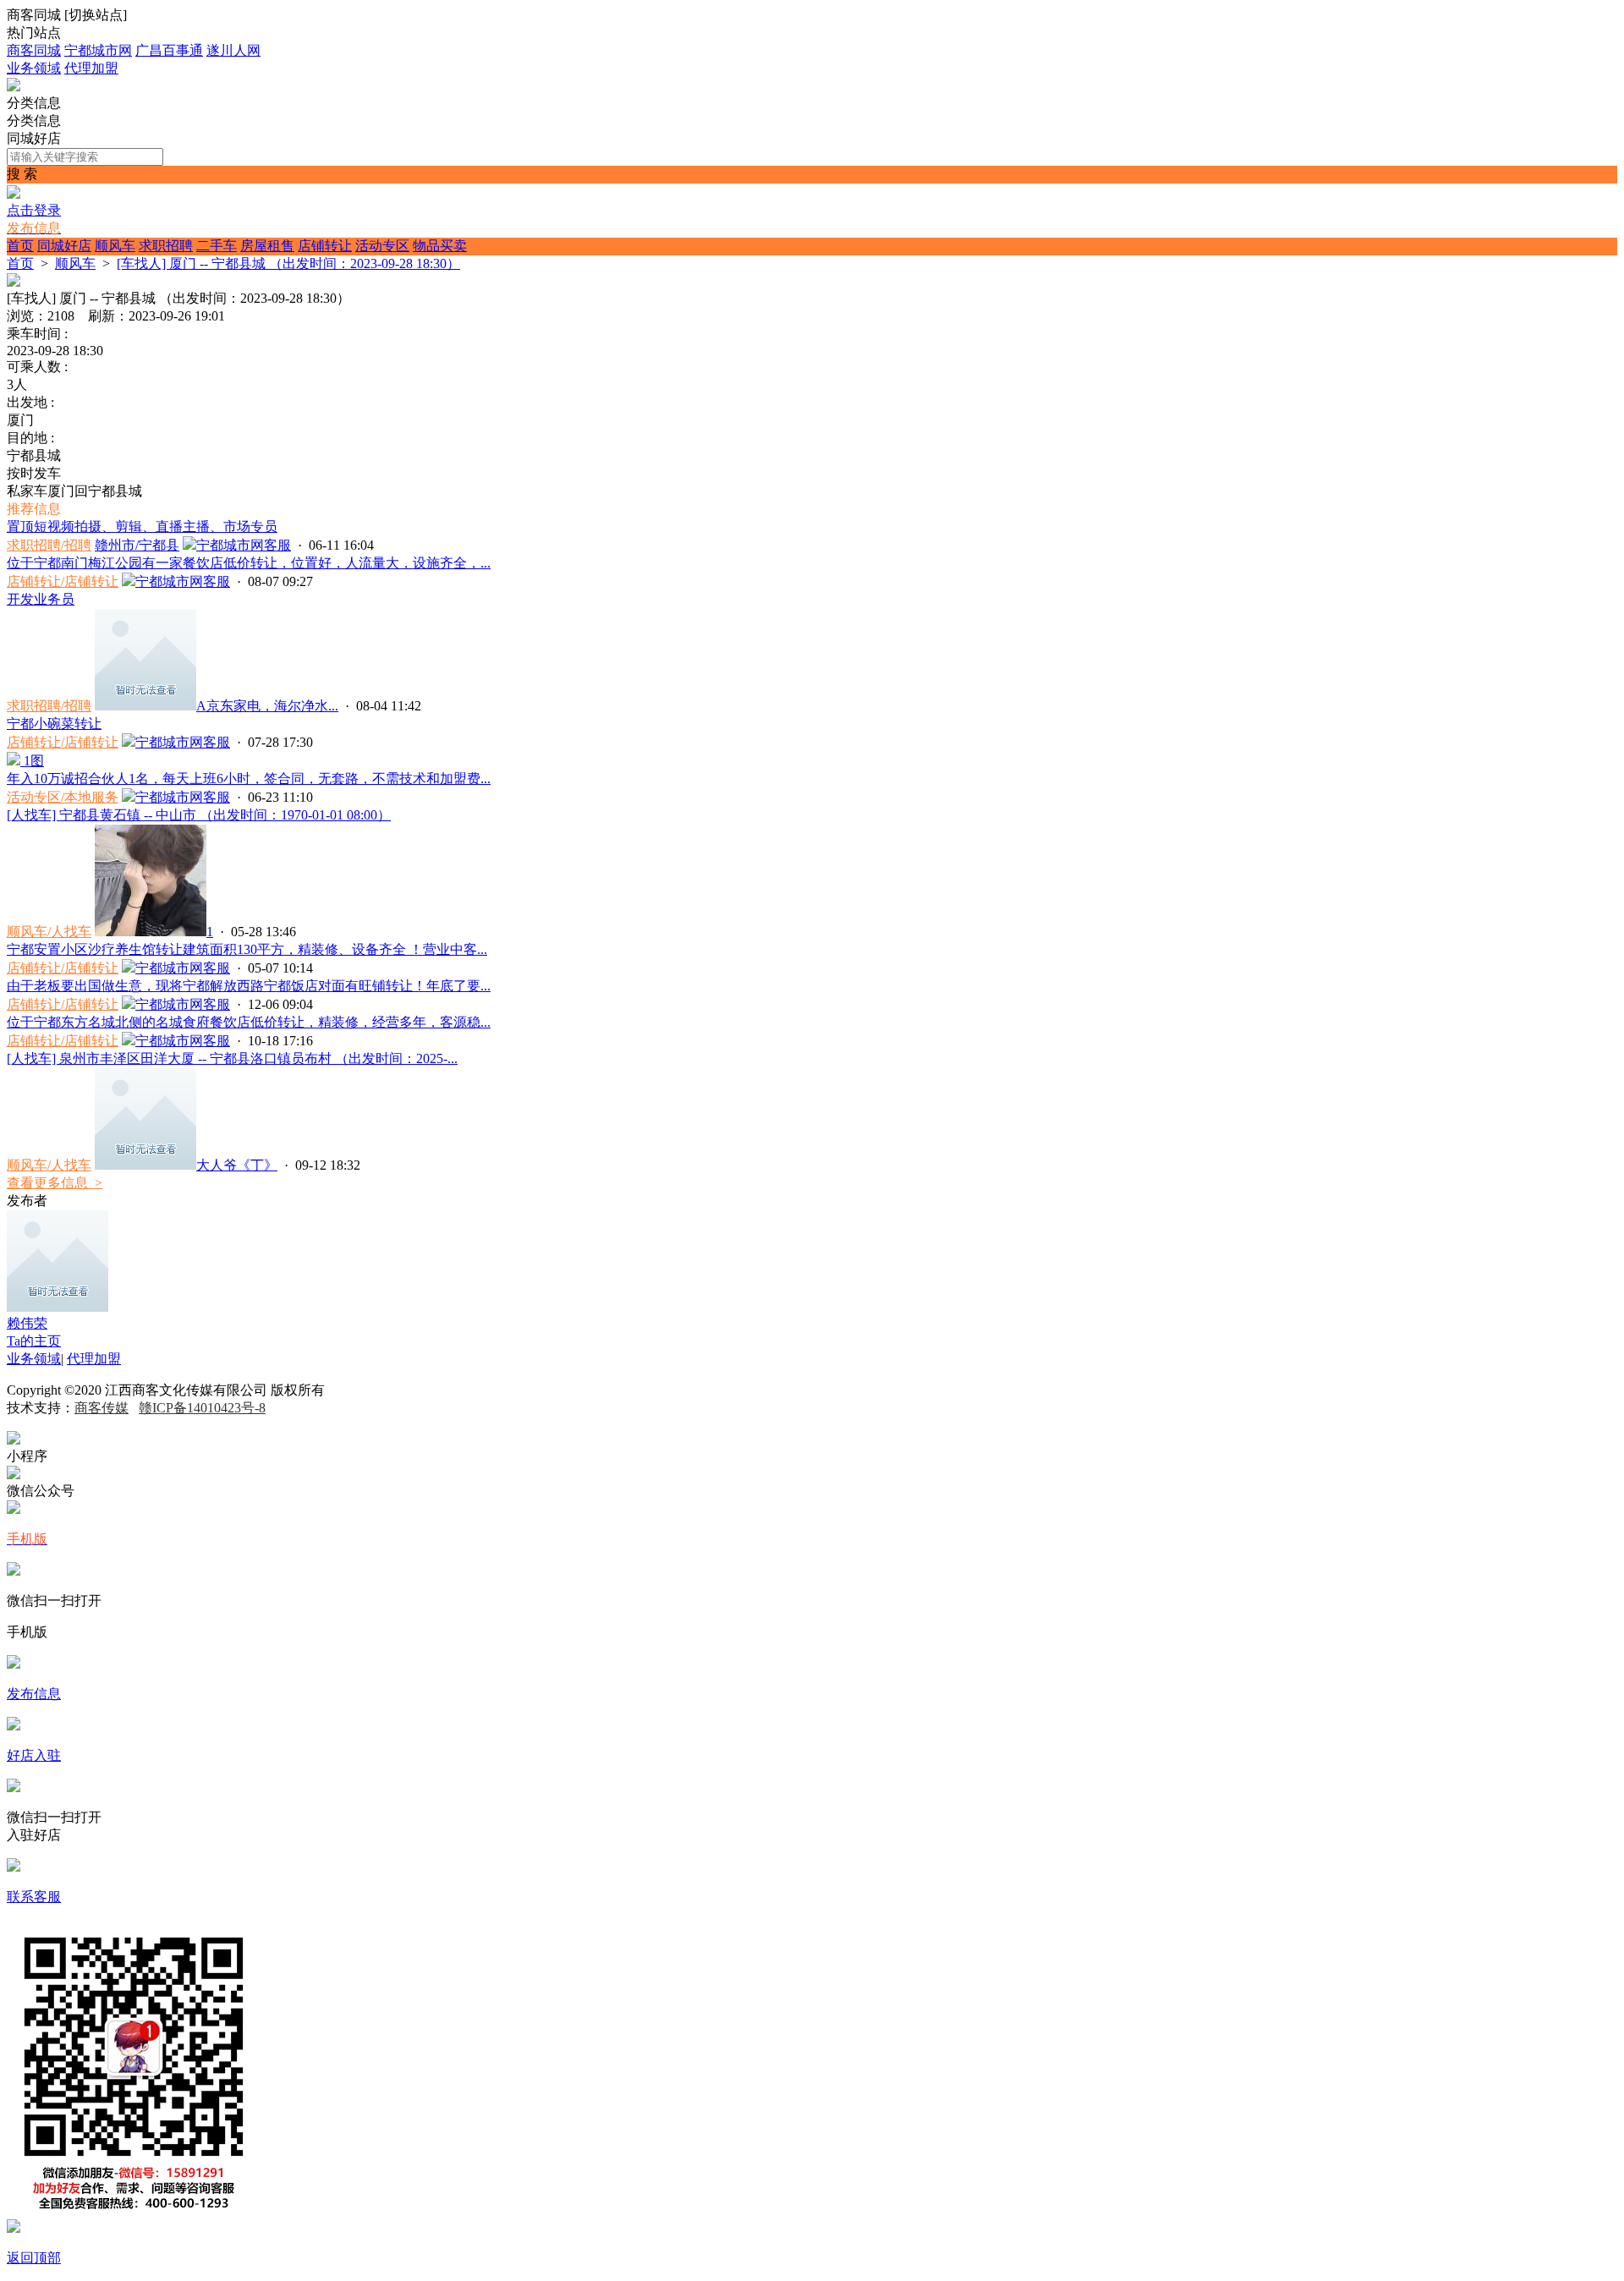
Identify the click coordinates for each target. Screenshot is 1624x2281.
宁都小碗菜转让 (54, 724)
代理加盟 (91, 68)
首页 (20, 246)
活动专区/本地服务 (63, 797)
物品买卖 (440, 246)
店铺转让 (325, 246)
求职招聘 (166, 246)
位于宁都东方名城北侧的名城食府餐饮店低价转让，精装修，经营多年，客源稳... (249, 1022)
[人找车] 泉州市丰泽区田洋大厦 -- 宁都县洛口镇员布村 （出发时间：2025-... (232, 1058)
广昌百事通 (169, 50)
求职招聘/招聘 (49, 545)
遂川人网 (233, 50)
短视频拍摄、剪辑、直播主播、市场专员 (142, 526)
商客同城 (34, 50)
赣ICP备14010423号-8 (202, 1408)
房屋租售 (267, 246)
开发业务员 (41, 599)
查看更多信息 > (55, 1183)
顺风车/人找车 (49, 932)
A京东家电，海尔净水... (267, 706)
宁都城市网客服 (244, 545)
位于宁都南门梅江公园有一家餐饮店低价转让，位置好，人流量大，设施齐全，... (249, 563)
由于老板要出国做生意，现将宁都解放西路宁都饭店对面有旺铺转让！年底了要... (249, 986)
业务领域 (34, 68)
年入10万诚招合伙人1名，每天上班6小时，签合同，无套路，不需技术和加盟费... (249, 779)
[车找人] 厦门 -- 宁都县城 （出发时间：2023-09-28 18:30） (288, 263)
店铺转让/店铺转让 (63, 581)
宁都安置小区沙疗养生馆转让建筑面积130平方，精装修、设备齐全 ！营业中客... (247, 949)
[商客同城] (14, 87)
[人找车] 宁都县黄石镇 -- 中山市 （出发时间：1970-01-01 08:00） (199, 815)
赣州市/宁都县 (137, 545)
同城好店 (64, 246)
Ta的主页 (34, 1341)
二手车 (217, 246)
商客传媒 (101, 1408)
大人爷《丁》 (237, 1165)
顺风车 (115, 246)
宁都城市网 (98, 50)
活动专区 (382, 246)
